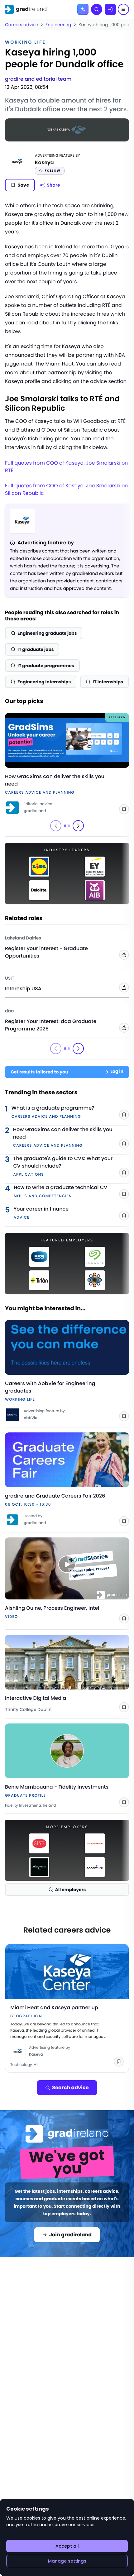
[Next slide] (78, 826)
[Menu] (123, 9)
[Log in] (110, 9)
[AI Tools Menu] (83, 9)
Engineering (58, 25)
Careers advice (22, 25)
